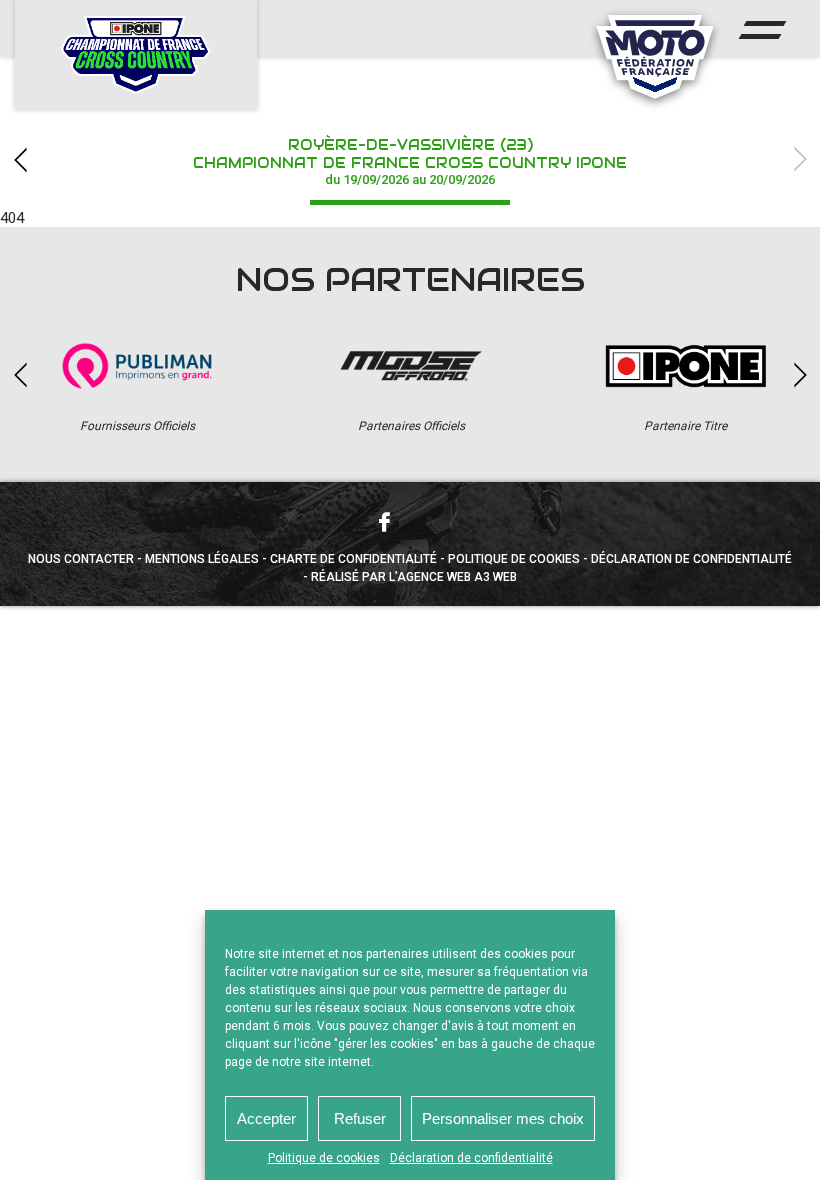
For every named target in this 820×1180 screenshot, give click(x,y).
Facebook (384, 522)
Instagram (436, 521)
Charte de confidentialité (353, 559)
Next (800, 159)
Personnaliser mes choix (503, 1118)
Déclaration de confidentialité (471, 1158)
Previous (20, 159)
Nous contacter (81, 559)
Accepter (266, 1118)
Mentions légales (202, 559)
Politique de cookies (324, 1158)
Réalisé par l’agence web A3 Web (414, 577)
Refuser (360, 1118)
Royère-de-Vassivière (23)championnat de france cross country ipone (410, 161)
